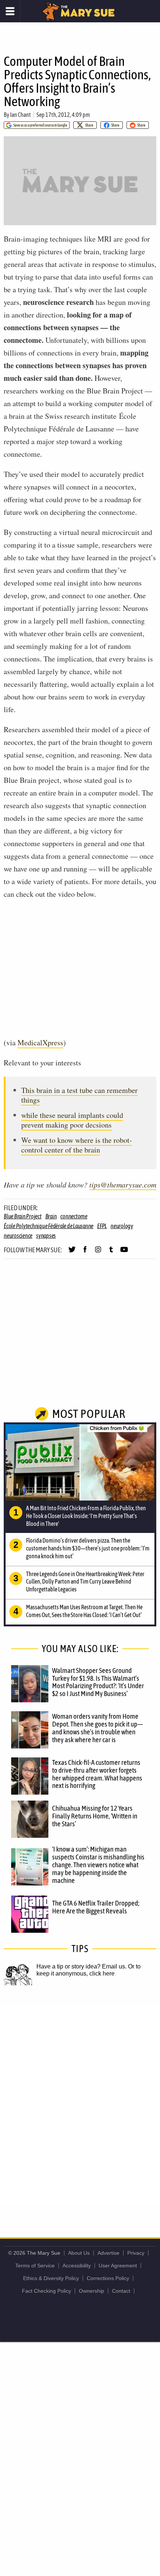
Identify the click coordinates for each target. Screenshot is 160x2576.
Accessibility (77, 2266)
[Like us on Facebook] (85, 1253)
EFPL (102, 1226)
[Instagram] (98, 1253)
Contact (121, 2291)
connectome (74, 1216)
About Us (79, 2253)
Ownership (92, 2291)
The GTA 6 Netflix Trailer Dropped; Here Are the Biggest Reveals (96, 1907)
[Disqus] (80, 2104)
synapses (46, 1236)
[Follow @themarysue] (72, 1253)
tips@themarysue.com (123, 1185)
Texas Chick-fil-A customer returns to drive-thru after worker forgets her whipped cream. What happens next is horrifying (97, 1774)
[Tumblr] (111, 1253)
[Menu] (10, 11)
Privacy (136, 2253)
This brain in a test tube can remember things (79, 1095)
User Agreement (118, 2266)
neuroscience (18, 1236)
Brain (51, 1216)
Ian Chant (20, 115)
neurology (122, 1226)
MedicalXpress (40, 1042)
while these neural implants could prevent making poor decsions (72, 1120)
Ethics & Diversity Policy (51, 2278)
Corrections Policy (108, 2278)
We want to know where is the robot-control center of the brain (77, 1145)
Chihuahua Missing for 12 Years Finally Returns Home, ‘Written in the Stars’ (95, 1816)
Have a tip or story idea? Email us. (81, 1966)
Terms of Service (35, 2266)
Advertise (108, 2253)
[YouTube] (124, 1253)
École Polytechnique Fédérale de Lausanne (49, 1226)
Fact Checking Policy (47, 2291)
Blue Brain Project (23, 1216)
